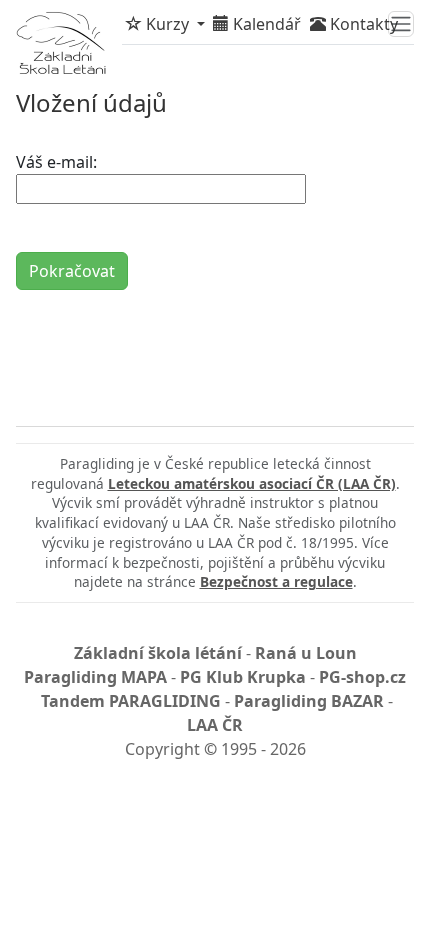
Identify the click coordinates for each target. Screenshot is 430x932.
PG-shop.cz (362, 677)
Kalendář (265, 24)
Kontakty (362, 24)
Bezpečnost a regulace (276, 581)
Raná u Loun (306, 653)
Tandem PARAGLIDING (131, 701)
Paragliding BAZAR (309, 701)
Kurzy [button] (167, 24)
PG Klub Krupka (243, 677)
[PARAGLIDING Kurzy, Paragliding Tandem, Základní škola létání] (61, 43)
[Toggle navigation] (401, 24)
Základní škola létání (158, 653)
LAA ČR (215, 725)
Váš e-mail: (56, 162)
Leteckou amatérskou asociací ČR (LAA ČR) (252, 483)
